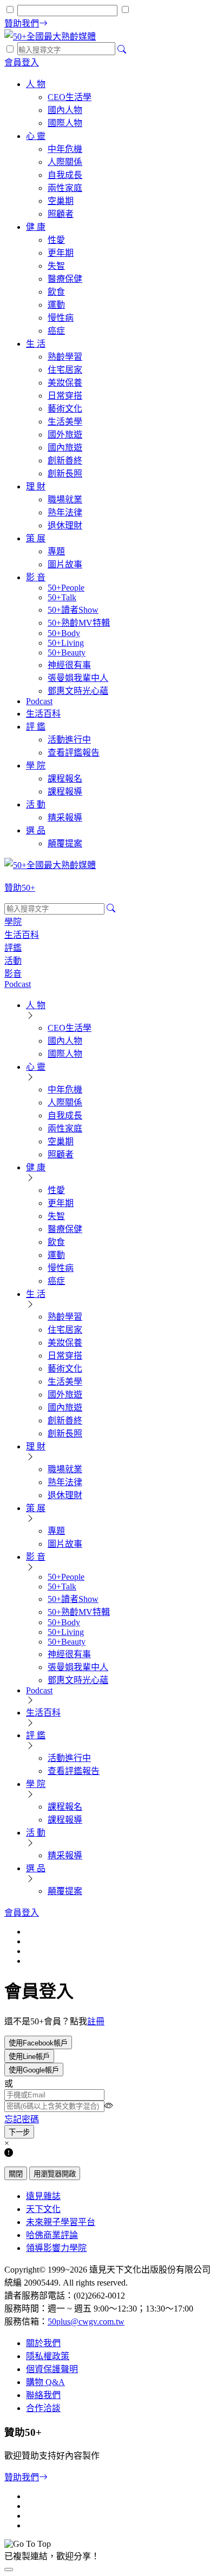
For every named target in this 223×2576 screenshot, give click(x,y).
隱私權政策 (48, 2356)
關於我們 (43, 2343)
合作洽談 (43, 2408)
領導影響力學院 (56, 2248)
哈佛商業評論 (52, 2235)
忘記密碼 (22, 2119)
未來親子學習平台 (61, 2222)
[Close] (9, 2570)
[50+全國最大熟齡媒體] (50, 37)
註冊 (96, 2021)
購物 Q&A (45, 2382)
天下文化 (43, 2209)
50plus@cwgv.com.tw (86, 2322)
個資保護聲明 (52, 2369)
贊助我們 (22, 2477)
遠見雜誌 (43, 2196)
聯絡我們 (43, 2395)
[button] (38, 2042)
